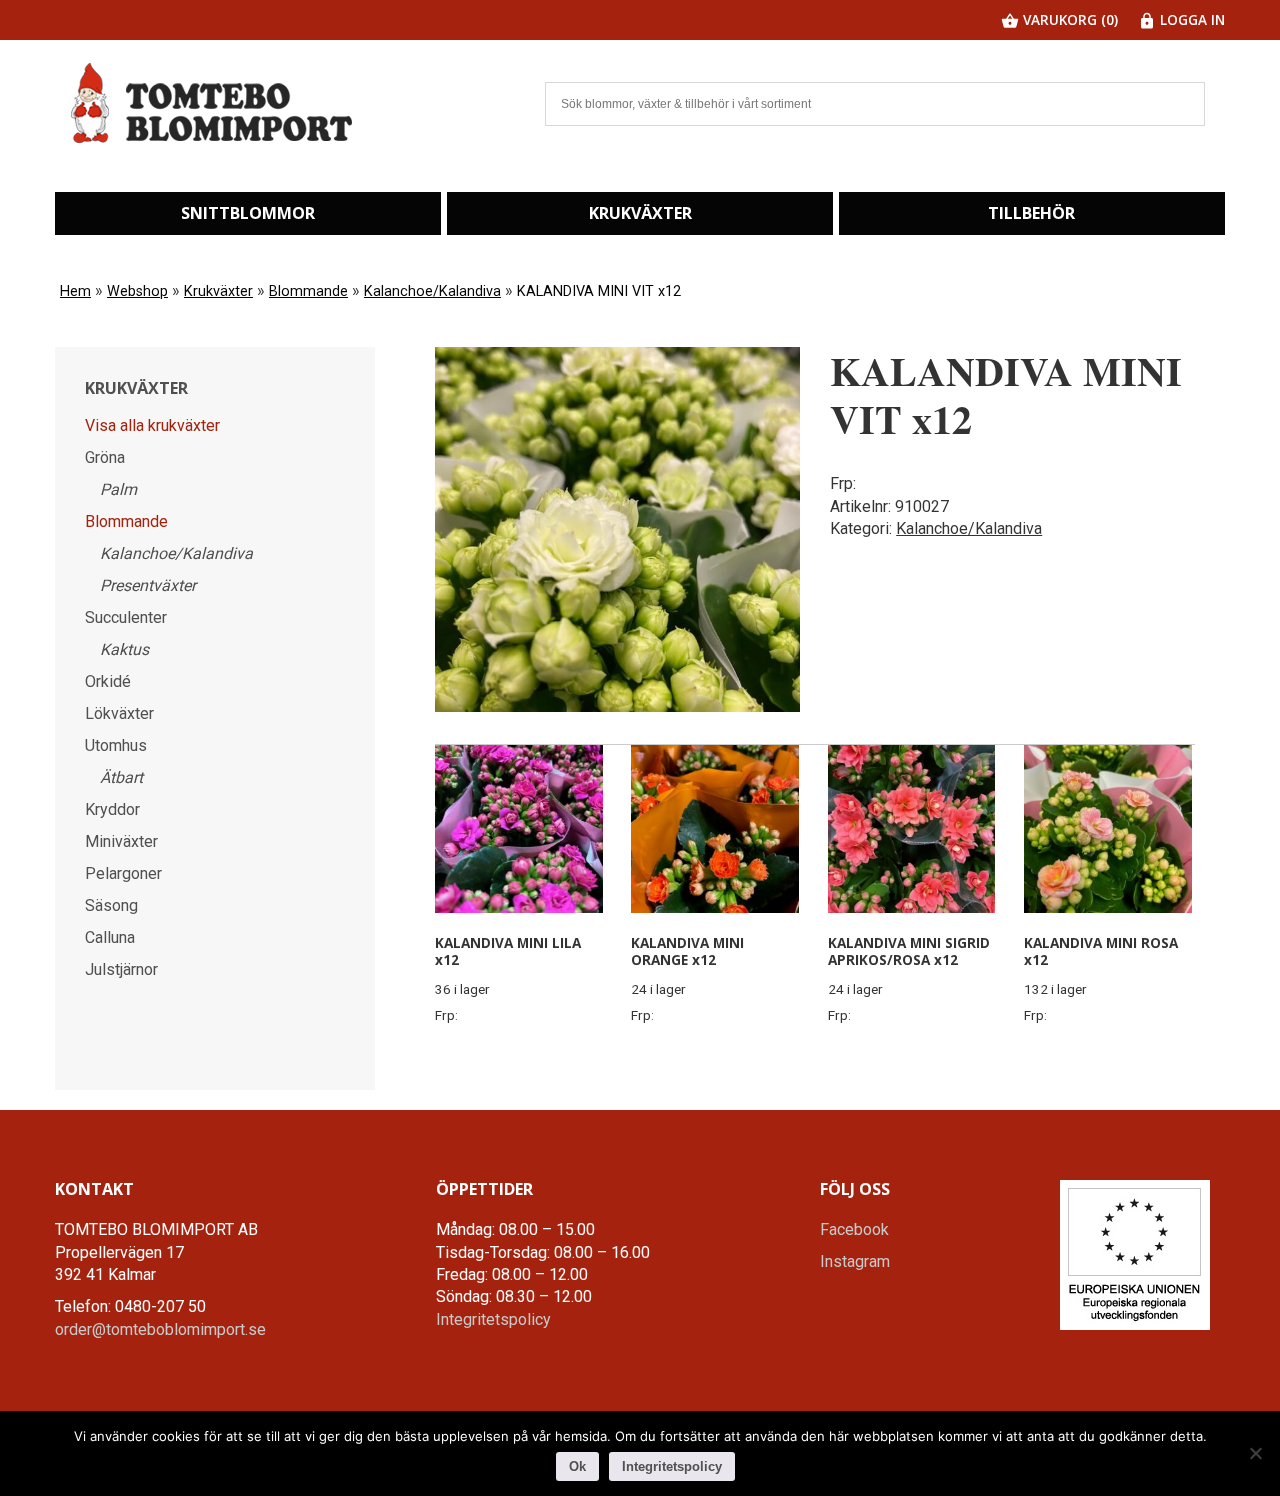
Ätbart (121, 777)
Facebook (854, 1229)
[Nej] (1255, 1453)
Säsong (111, 905)
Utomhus (116, 745)
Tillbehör (1031, 213)
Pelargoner (123, 873)
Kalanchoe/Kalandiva (432, 291)
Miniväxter (121, 841)
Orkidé (108, 681)
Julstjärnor (121, 969)
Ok (577, 1466)
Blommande (308, 291)
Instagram (855, 1261)
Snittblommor (248, 213)
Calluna (110, 937)
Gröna (105, 457)
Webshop (137, 291)
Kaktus (124, 649)
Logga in (1190, 19)
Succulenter (126, 617)
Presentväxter (148, 585)
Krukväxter (640, 213)
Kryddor (112, 809)
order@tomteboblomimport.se (160, 1329)
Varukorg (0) (1068, 19)
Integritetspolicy (493, 1319)
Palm (118, 489)
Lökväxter (119, 713)
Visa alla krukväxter (152, 425)
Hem (75, 291)
